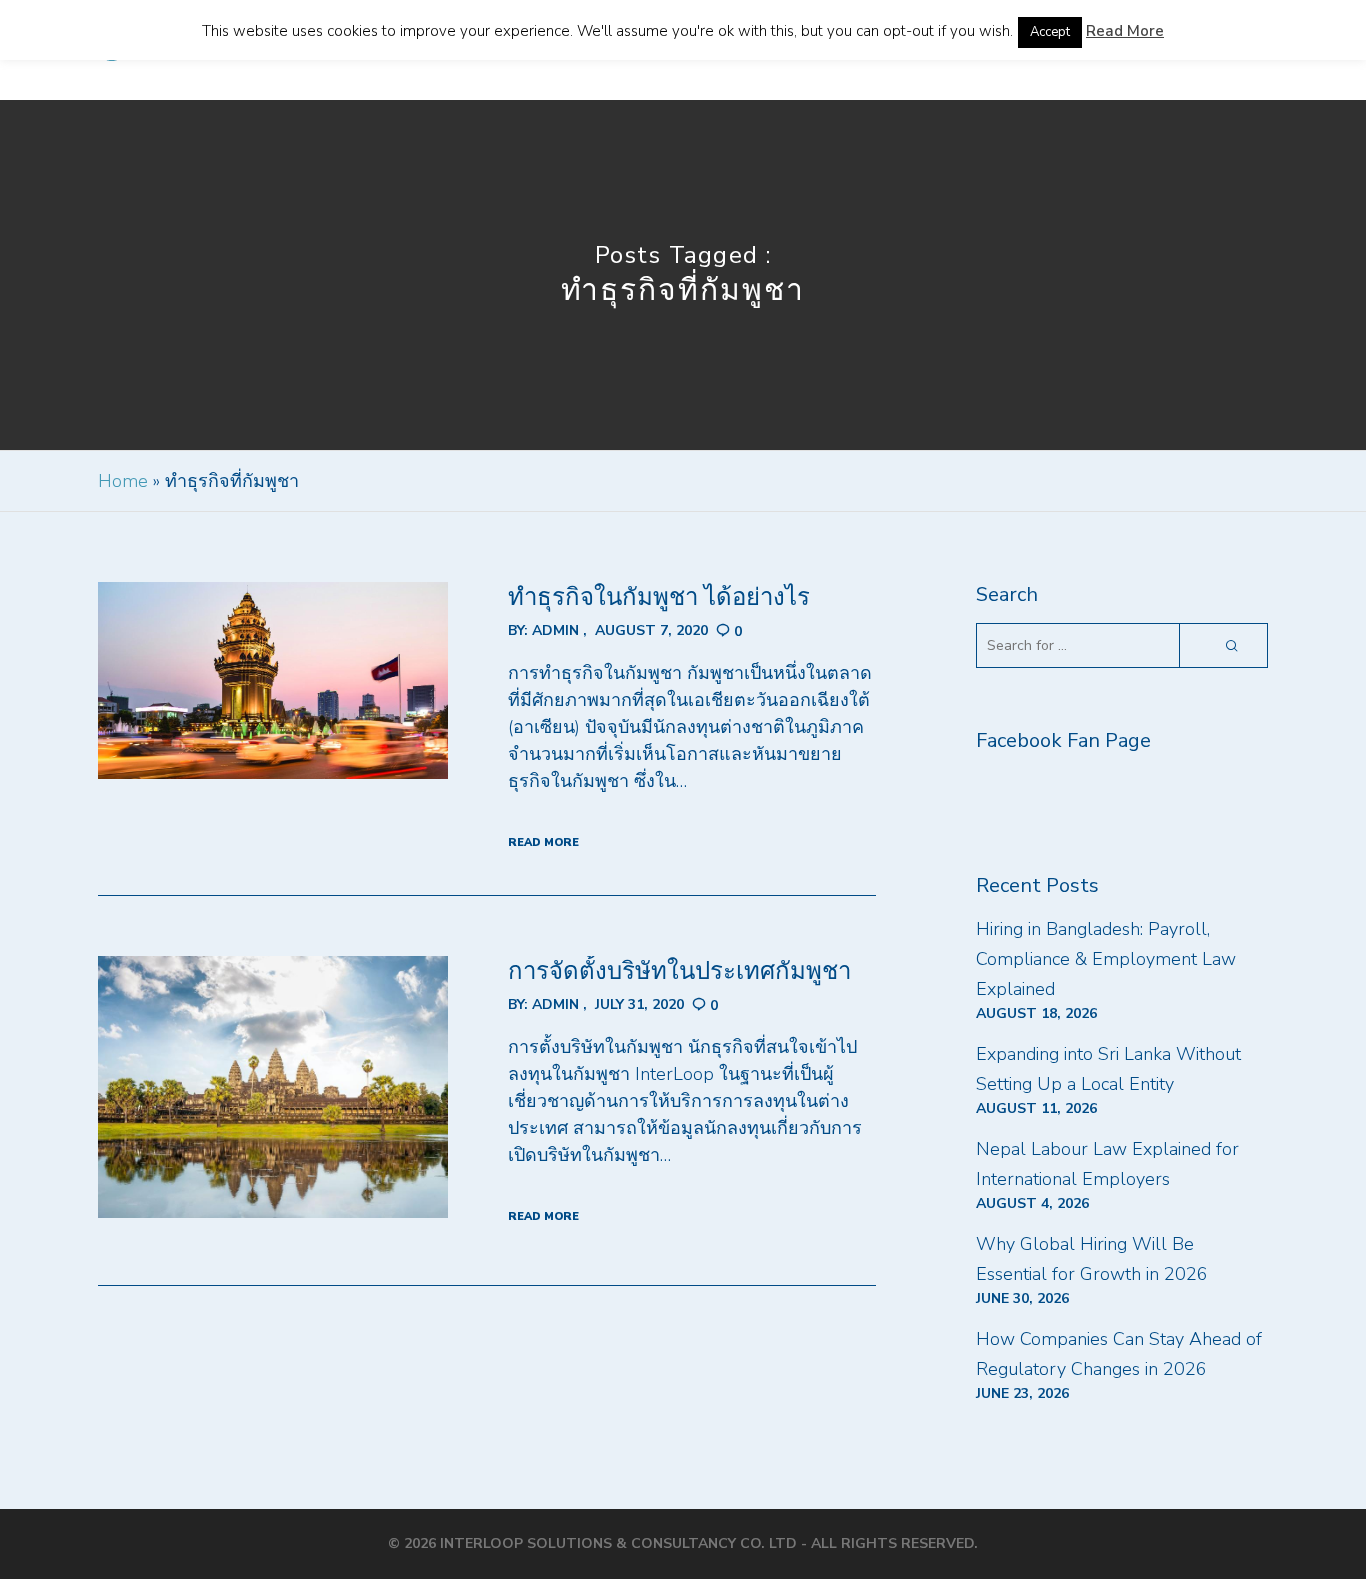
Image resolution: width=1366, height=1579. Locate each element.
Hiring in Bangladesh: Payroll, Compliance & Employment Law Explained (1106, 959)
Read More (1125, 31)
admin (555, 630)
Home (123, 481)
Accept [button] (1050, 32)
